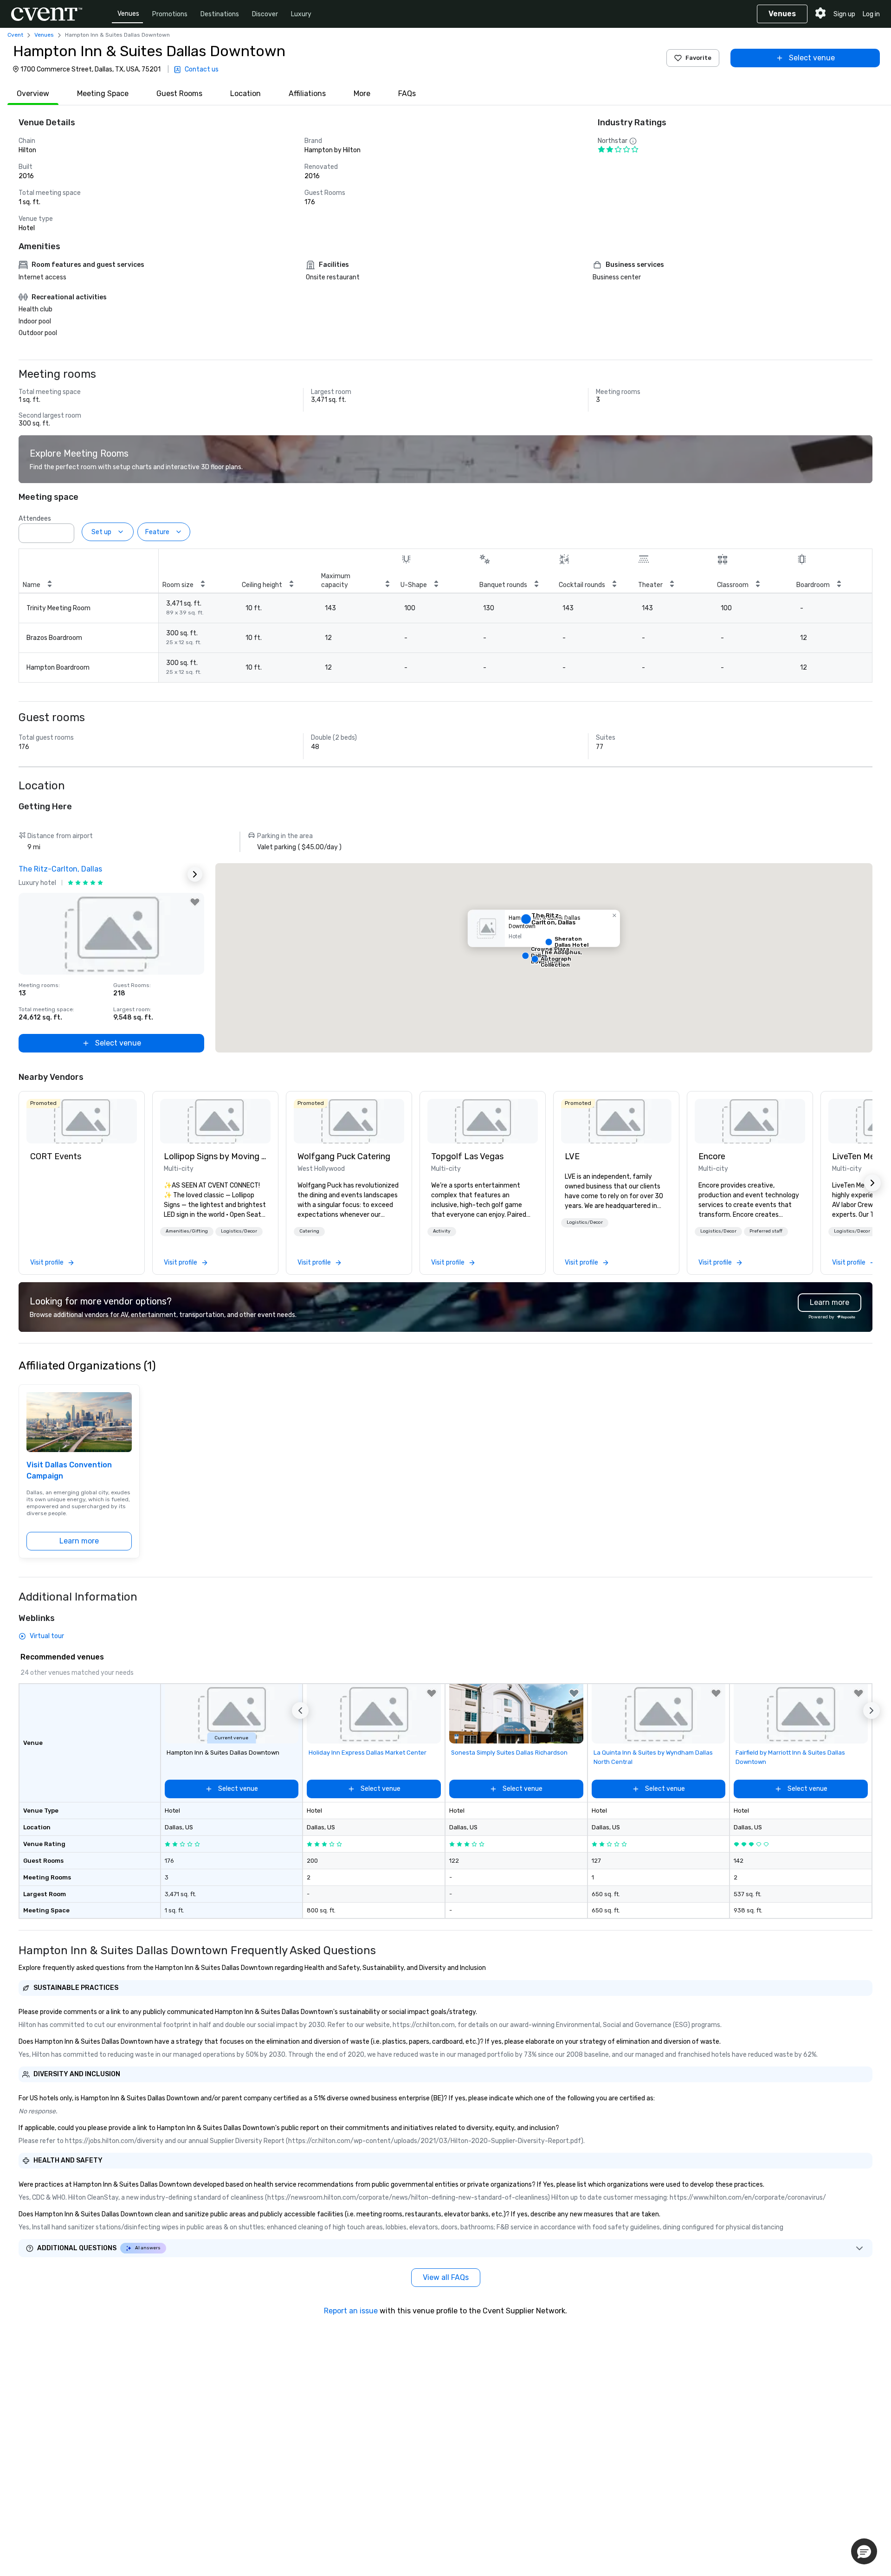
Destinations (220, 14)
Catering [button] (309, 1231)
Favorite (698, 58)
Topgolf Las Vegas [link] (467, 1156)
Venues (128, 14)
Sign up (844, 14)
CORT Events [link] (56, 1156)
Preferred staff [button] (766, 1231)
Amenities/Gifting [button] (187, 1231)
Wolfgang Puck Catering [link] (344, 1156)
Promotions (170, 14)
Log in (871, 14)
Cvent (15, 35)
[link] (82, 1121)
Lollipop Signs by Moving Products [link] (215, 1156)
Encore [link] (712, 1156)
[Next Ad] (195, 874)
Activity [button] (442, 1231)
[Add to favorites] (195, 902)
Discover (265, 14)
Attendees (35, 519)
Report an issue (351, 2311)
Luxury (301, 14)
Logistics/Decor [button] (239, 1231)
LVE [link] (572, 1156)
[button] (65, 530)
